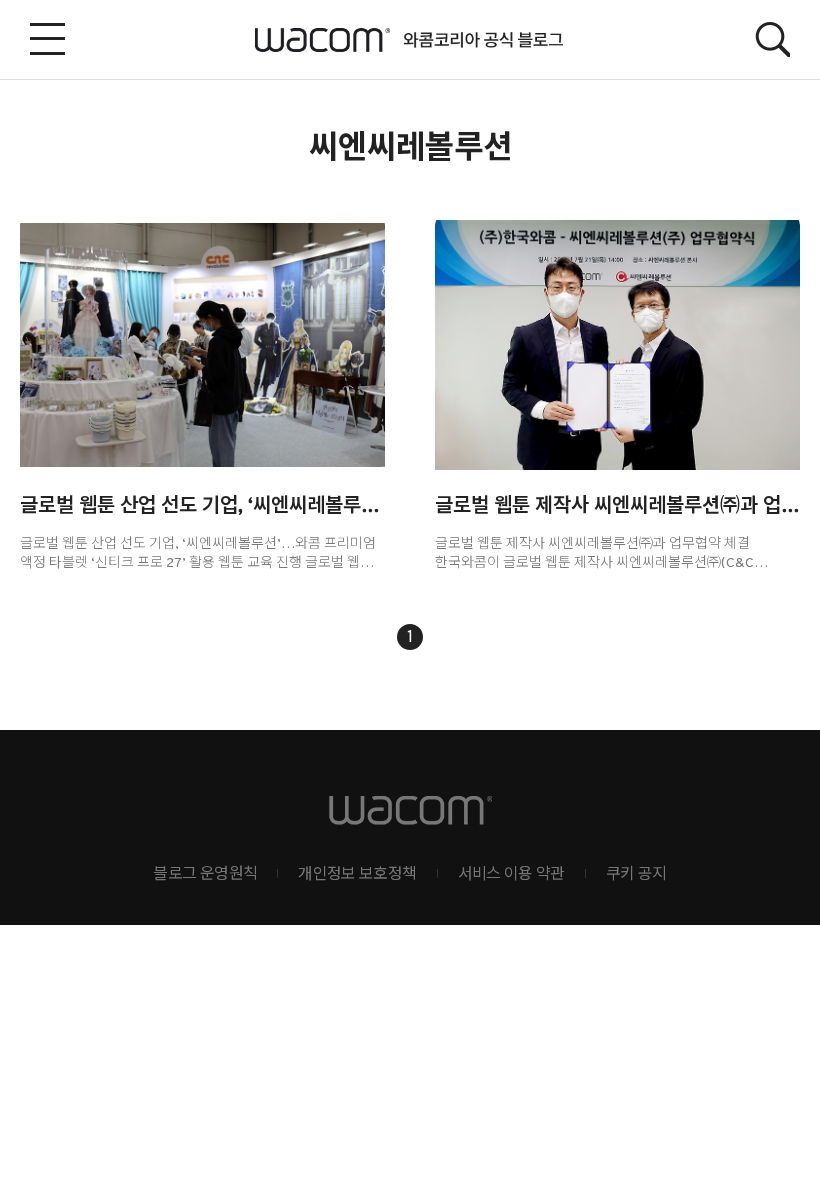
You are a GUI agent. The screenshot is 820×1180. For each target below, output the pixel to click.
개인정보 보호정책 (357, 875)
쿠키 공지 (636, 875)
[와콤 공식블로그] (410, 40)
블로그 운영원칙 (205, 875)
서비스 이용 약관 (511, 875)
